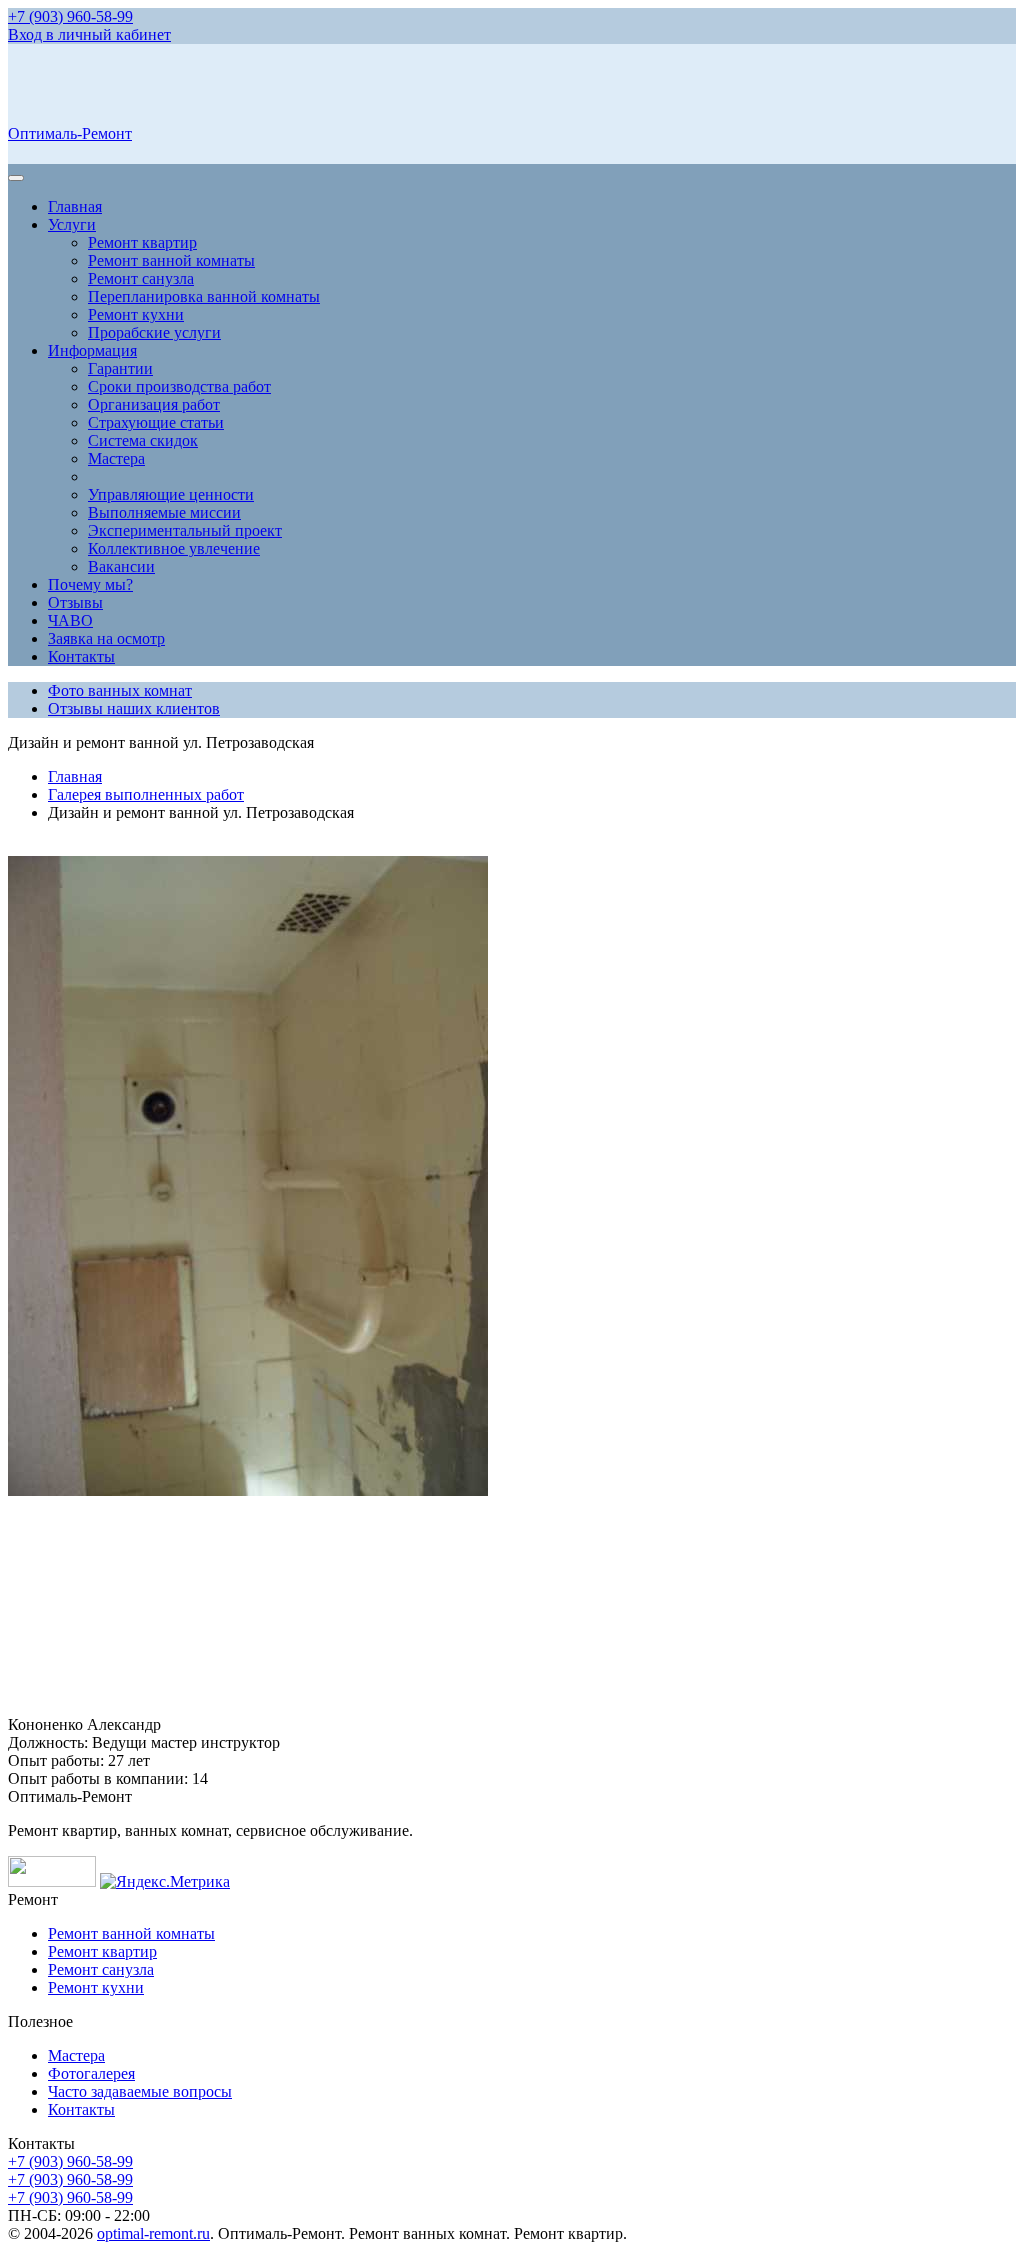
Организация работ (154, 404)
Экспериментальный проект (185, 530)
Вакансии (121, 566)
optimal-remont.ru (153, 2233)
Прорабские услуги (154, 332)
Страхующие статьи (156, 422)
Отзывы (75, 602)
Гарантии (120, 368)
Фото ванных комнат (120, 690)
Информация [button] (92, 350)
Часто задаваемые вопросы (140, 2091)
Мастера (116, 458)
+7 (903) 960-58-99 (70, 16)
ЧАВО (70, 620)
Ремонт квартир (142, 242)
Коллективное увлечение (174, 548)
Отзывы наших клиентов (134, 708)
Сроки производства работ (179, 386)
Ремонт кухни (136, 314)
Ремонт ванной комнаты (171, 260)
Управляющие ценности (171, 494)
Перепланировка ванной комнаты (204, 296)
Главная (75, 206)
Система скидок (143, 440)
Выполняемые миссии (164, 512)
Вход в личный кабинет (89, 34)
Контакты (81, 656)
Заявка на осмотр (106, 638)
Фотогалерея (91, 2073)
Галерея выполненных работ (146, 794)
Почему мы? (90, 584)
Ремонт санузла (141, 278)
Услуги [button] (72, 224)
